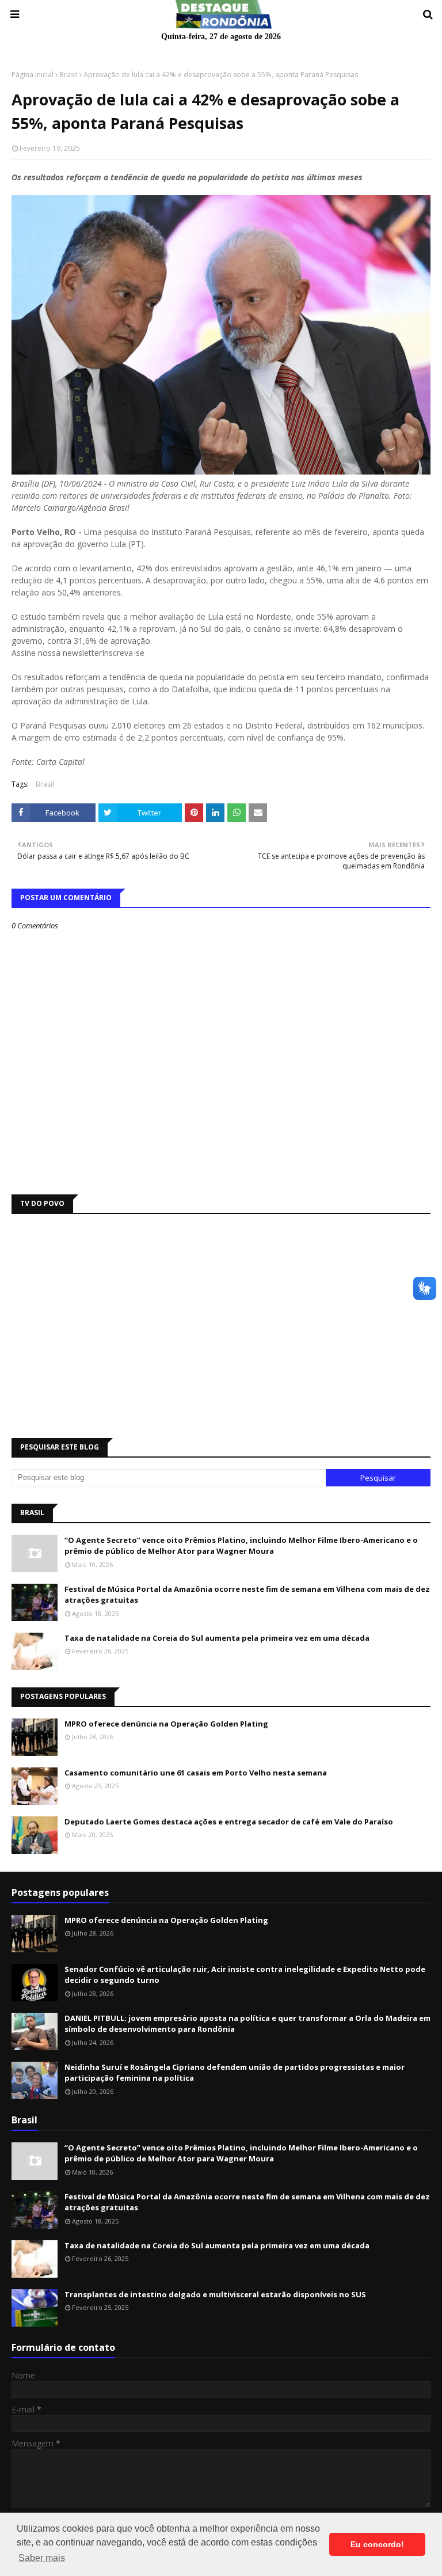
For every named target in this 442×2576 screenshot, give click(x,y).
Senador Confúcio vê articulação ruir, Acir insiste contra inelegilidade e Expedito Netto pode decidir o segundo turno (245, 1975)
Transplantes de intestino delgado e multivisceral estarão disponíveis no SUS (215, 2294)
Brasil (68, 75)
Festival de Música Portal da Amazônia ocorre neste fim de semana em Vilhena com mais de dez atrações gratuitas (247, 1595)
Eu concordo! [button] (377, 2544)
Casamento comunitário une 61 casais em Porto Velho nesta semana (196, 1773)
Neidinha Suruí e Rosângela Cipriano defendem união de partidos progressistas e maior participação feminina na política (235, 2073)
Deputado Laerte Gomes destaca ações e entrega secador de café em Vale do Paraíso (229, 1822)
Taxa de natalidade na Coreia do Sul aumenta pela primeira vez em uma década (217, 1638)
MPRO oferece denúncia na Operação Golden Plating (166, 1724)
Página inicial (33, 75)
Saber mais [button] (42, 2558)
